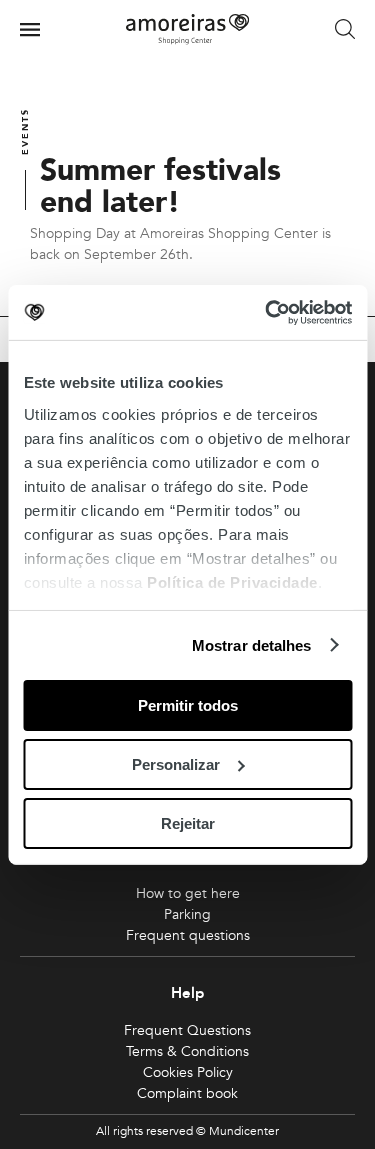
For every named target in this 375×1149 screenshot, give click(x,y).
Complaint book (187, 1093)
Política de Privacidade (232, 581)
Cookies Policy (188, 1072)
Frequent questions (188, 935)
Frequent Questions (187, 1030)
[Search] (345, 30)
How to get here (188, 893)
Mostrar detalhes (252, 644)
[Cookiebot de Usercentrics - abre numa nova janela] (267, 312)
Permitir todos (188, 705)
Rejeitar (188, 822)
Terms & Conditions (187, 1051)
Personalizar (176, 764)
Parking (187, 914)
